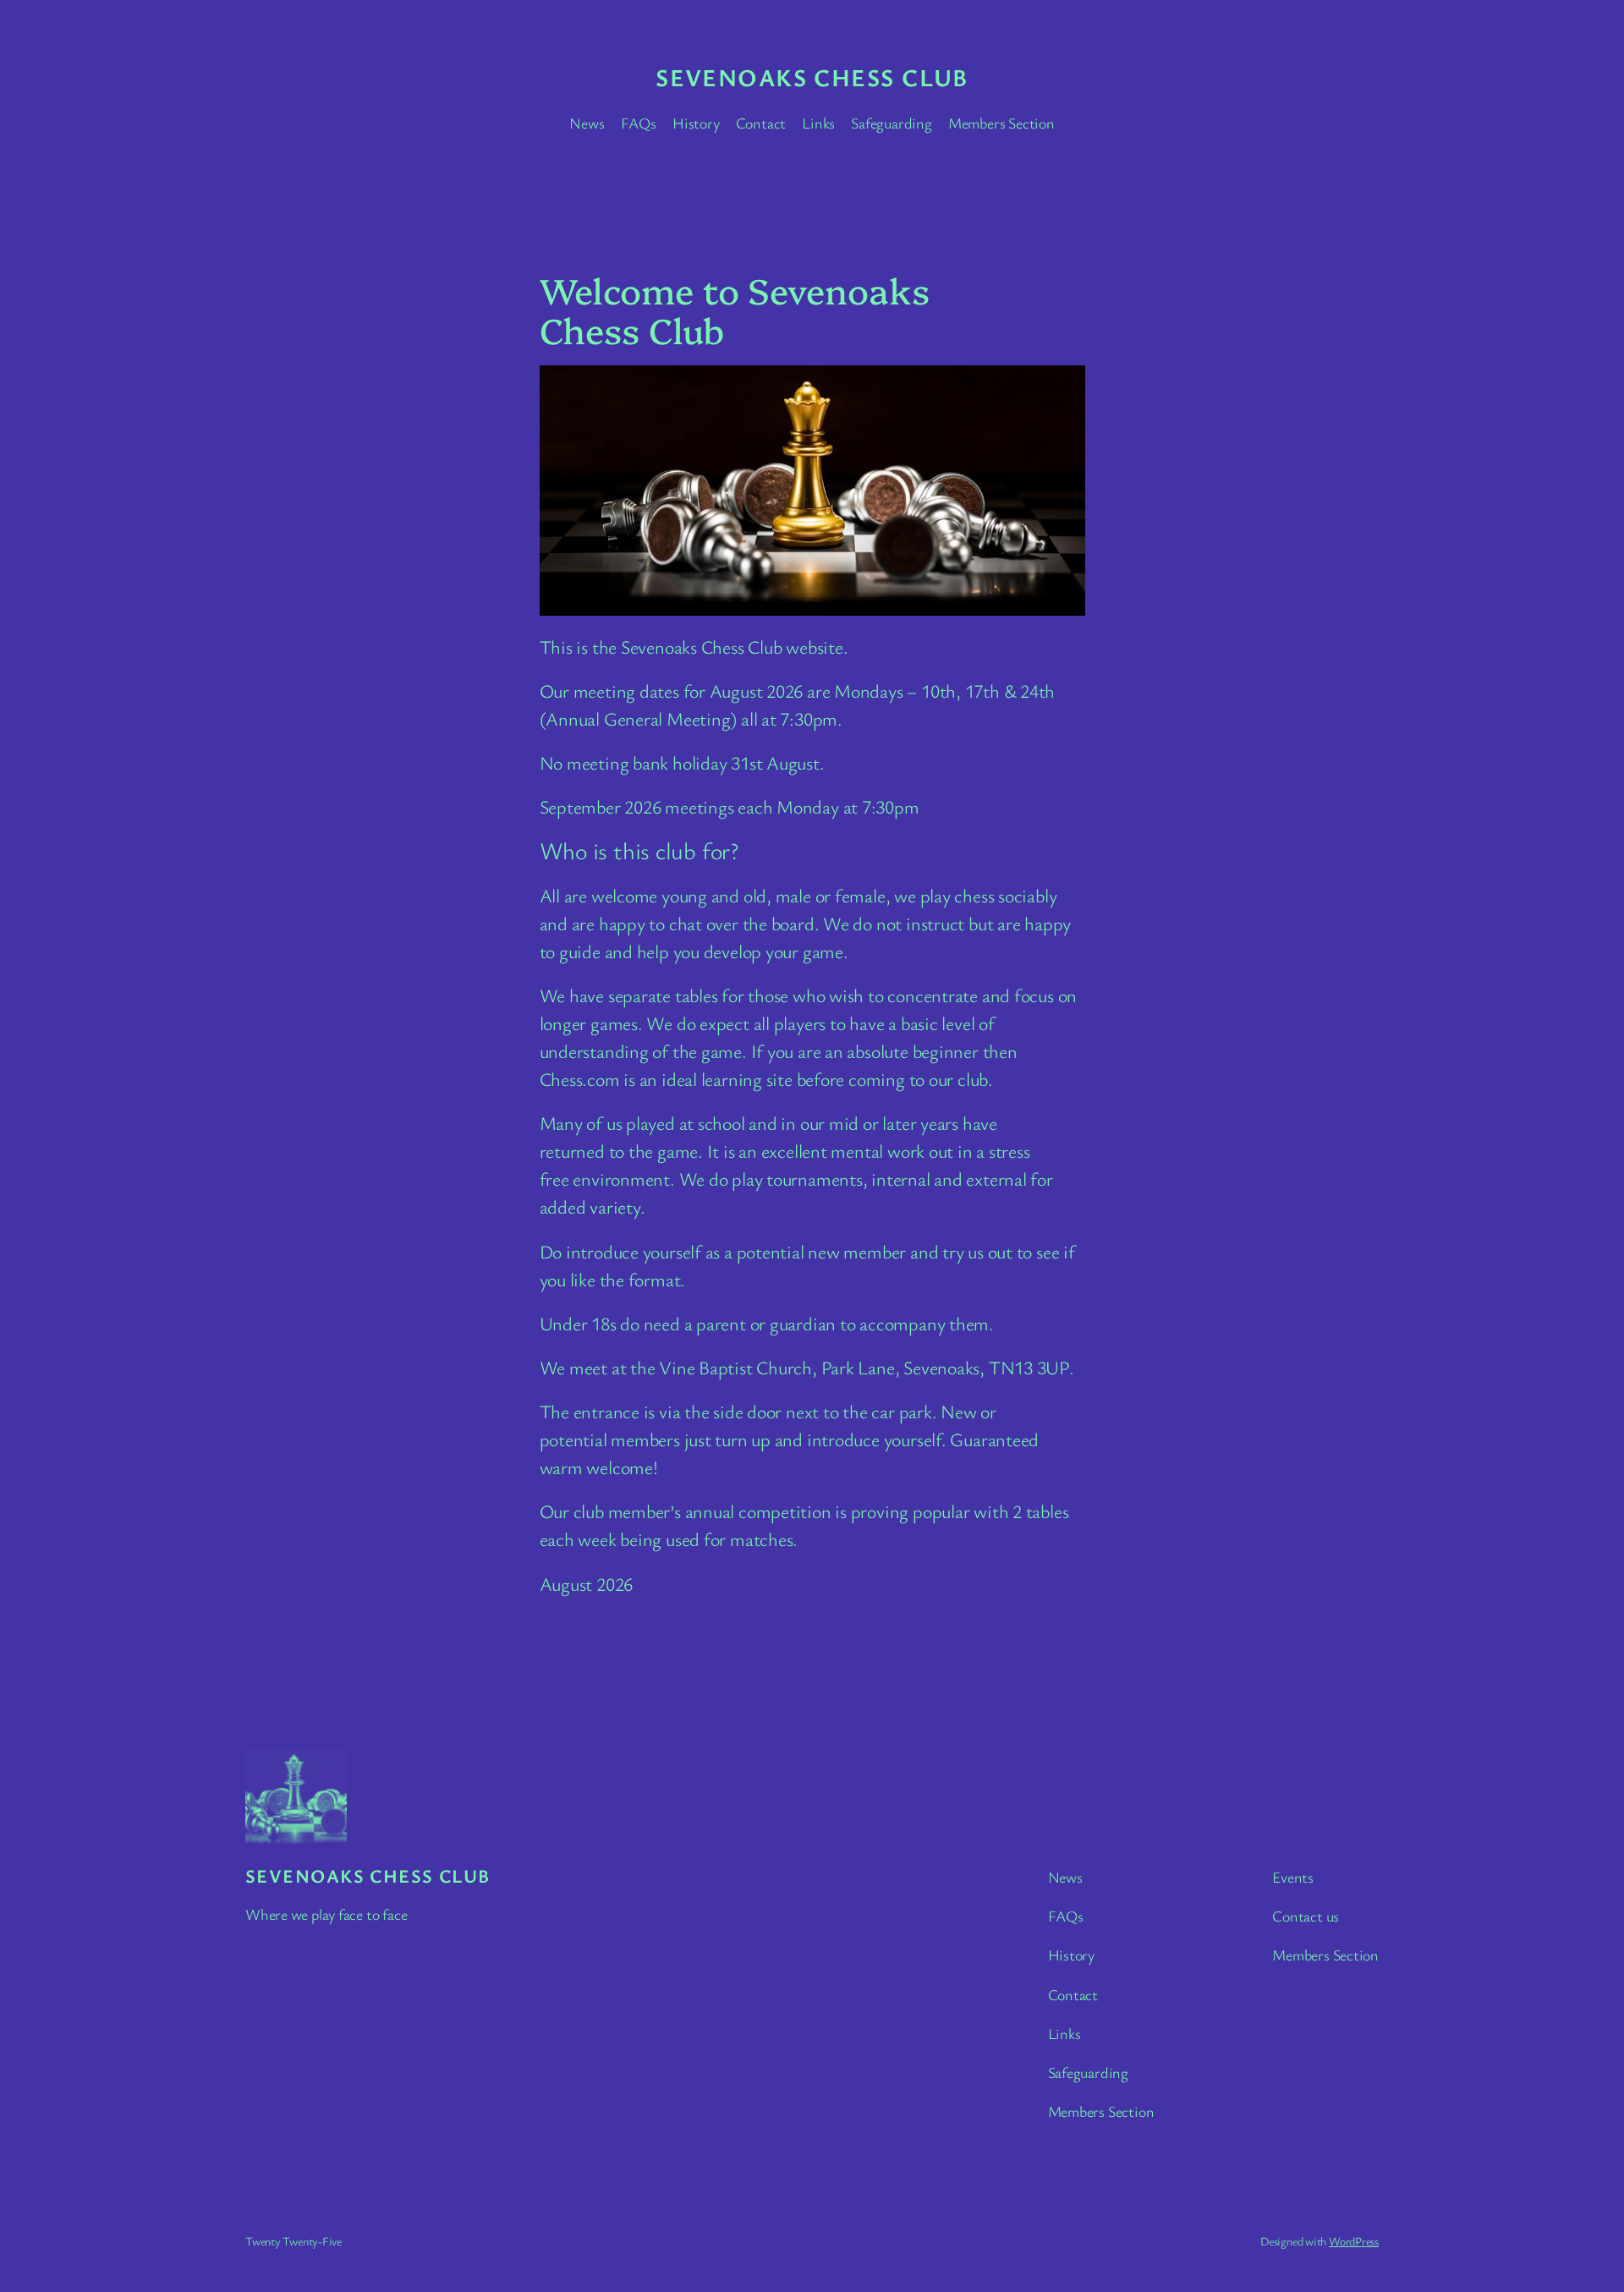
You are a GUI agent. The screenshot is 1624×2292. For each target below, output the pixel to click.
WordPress (1354, 2241)
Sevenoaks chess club (812, 77)
